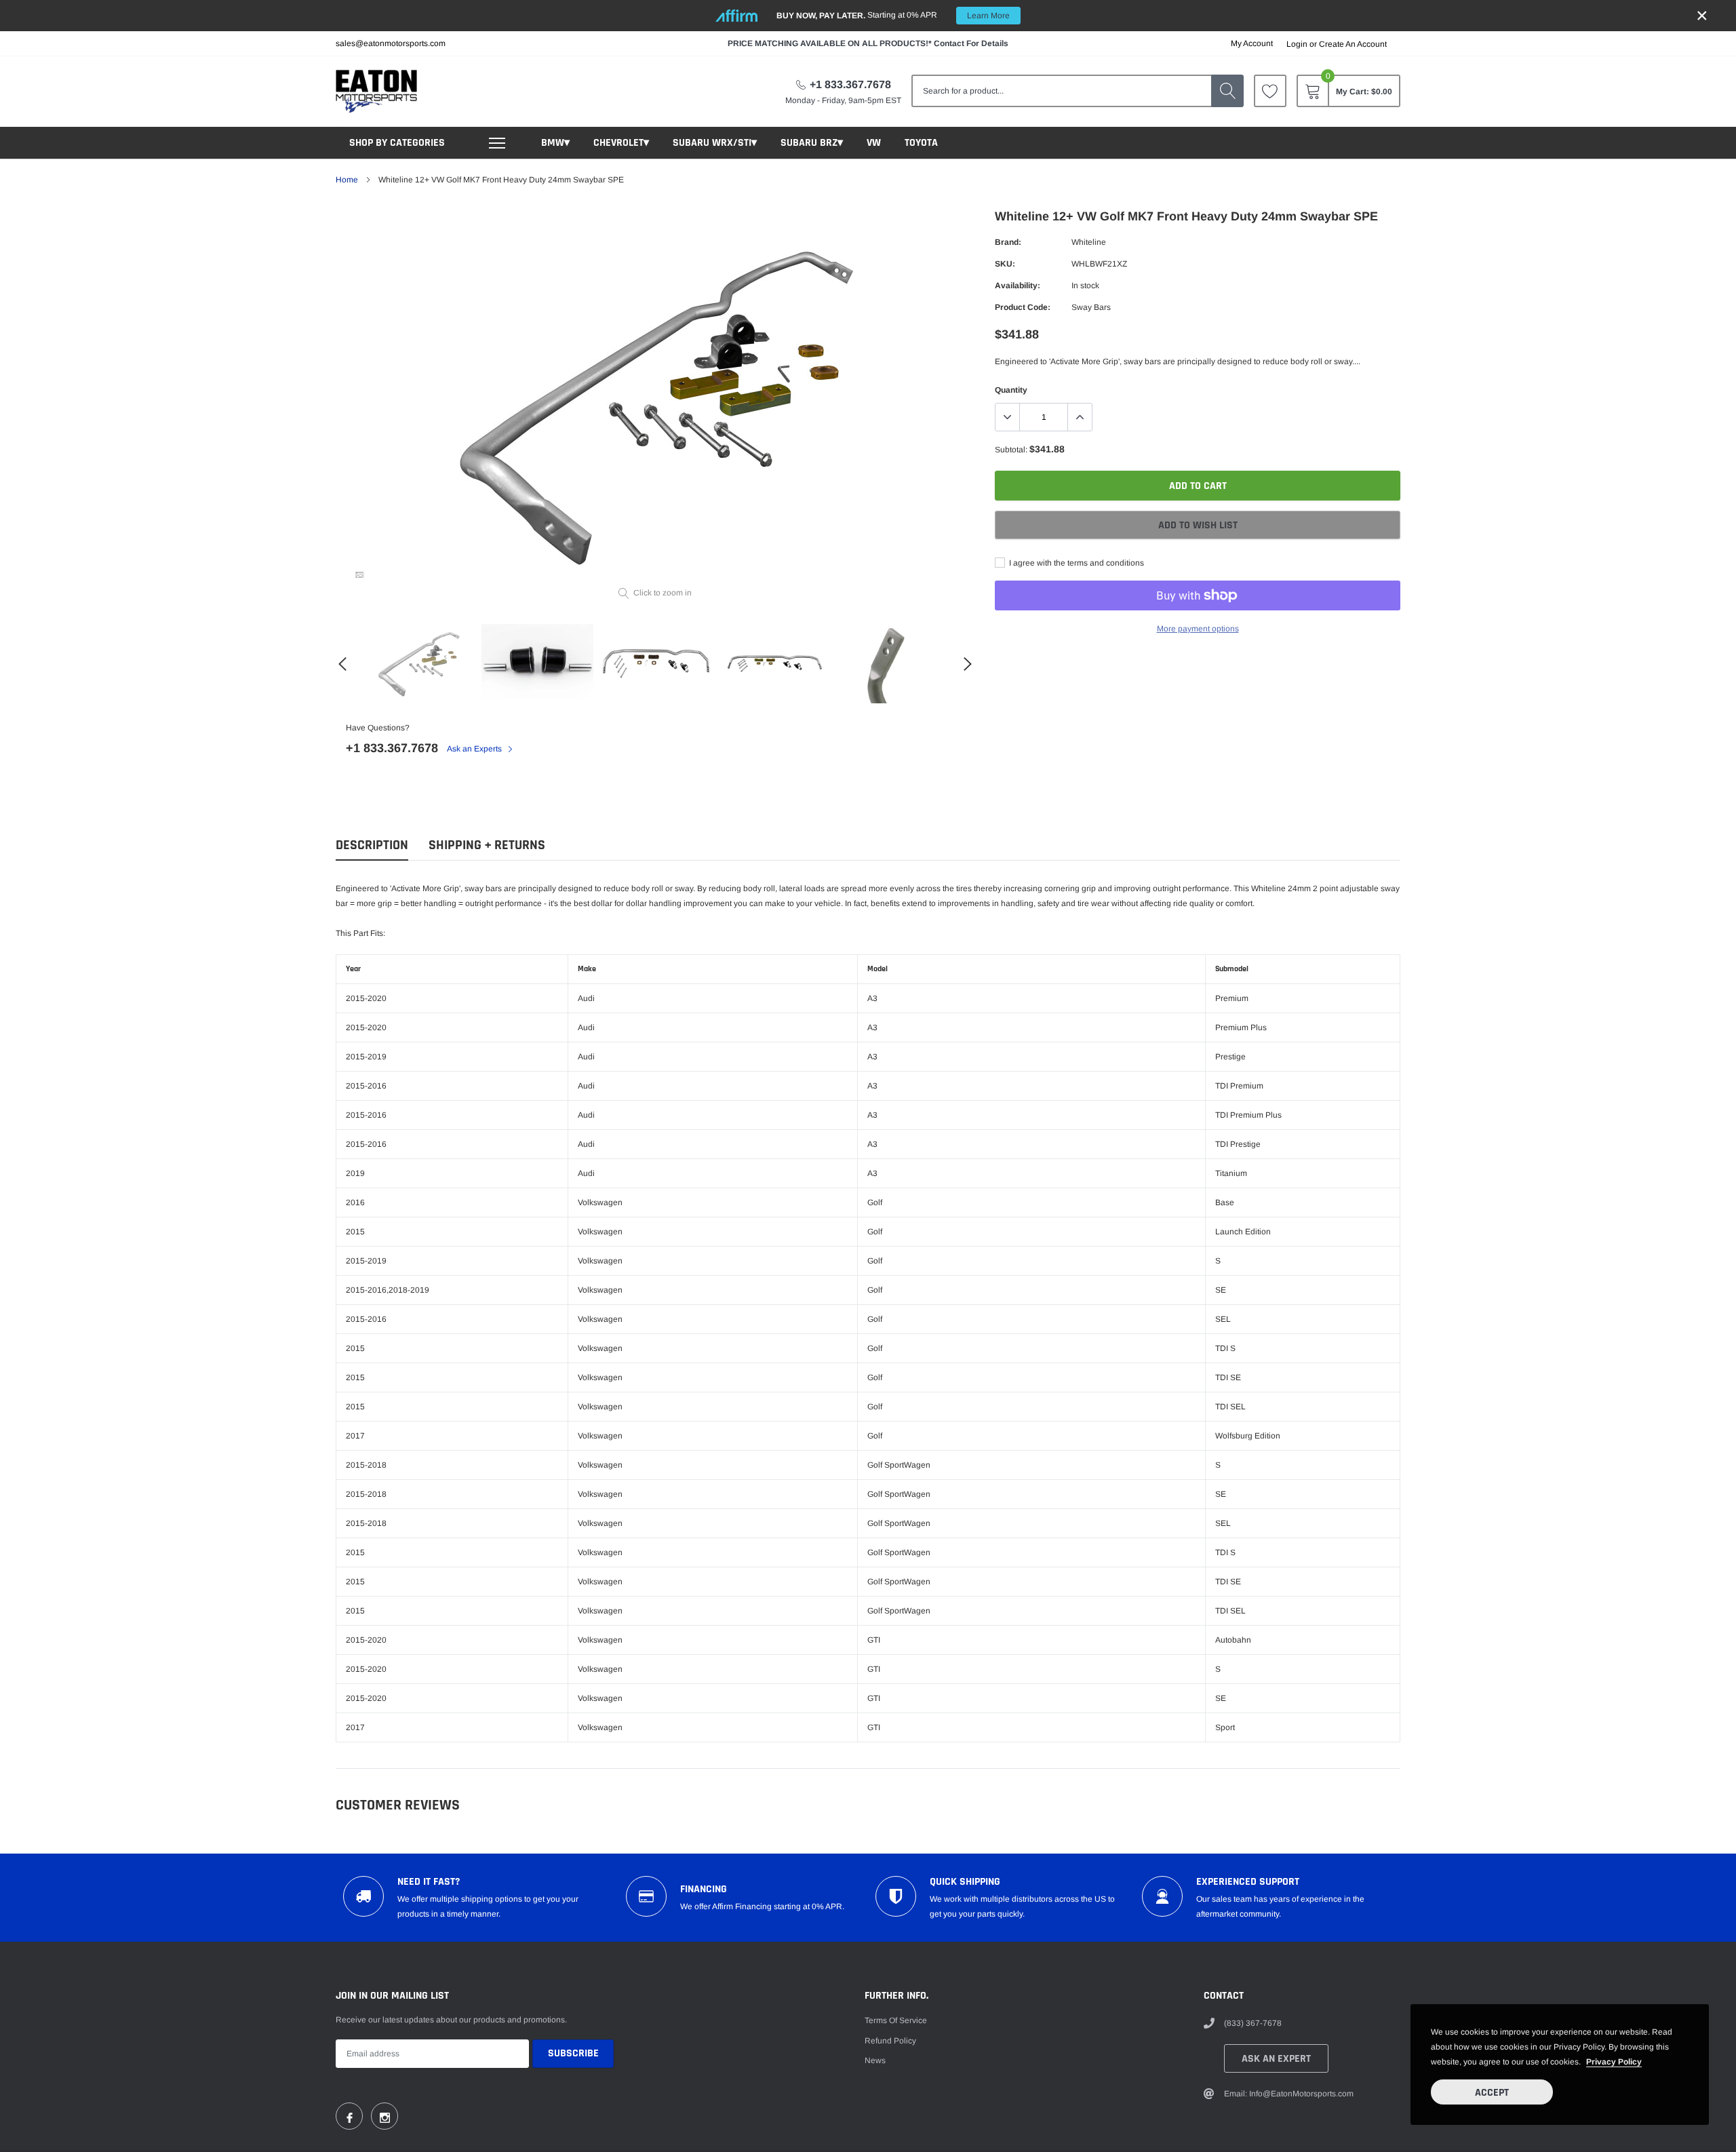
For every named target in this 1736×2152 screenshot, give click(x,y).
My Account (1252, 43)
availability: (1018, 286)
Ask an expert (1276, 2059)
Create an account (1353, 44)
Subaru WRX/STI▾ (715, 143)
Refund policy (890, 2041)
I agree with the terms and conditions (1076, 563)
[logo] (376, 91)
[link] (1270, 91)
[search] (1227, 91)
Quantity (1011, 390)
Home (347, 180)
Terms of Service (896, 2020)
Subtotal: (1011, 450)
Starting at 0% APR (893, 15)
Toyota (921, 143)
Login (1297, 44)
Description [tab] (372, 845)
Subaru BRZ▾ (812, 143)
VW (874, 143)
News (875, 2060)
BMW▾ (555, 143)
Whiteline (1089, 242)
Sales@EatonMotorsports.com (391, 43)
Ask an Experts (475, 749)
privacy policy (1614, 2062)
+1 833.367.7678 (850, 84)
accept (1492, 2093)
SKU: (1005, 264)
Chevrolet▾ (621, 143)
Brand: (1008, 242)
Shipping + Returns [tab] (487, 845)
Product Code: (1023, 307)
